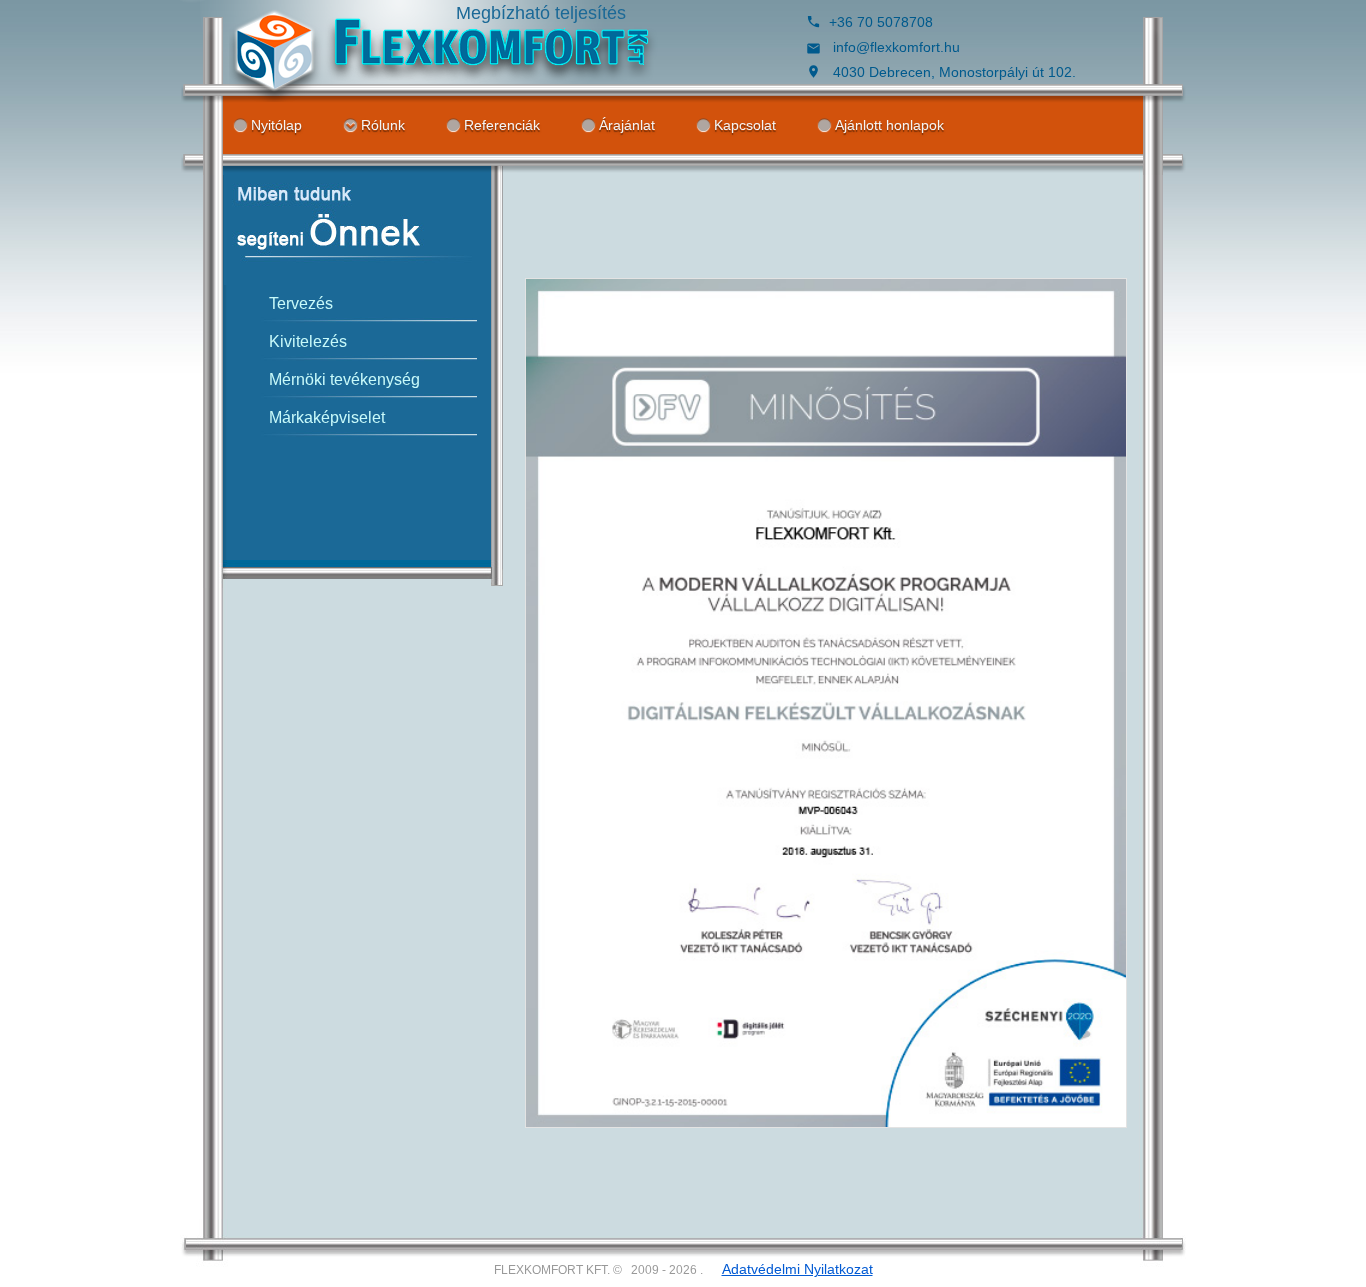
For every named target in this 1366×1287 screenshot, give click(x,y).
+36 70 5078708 (881, 22)
